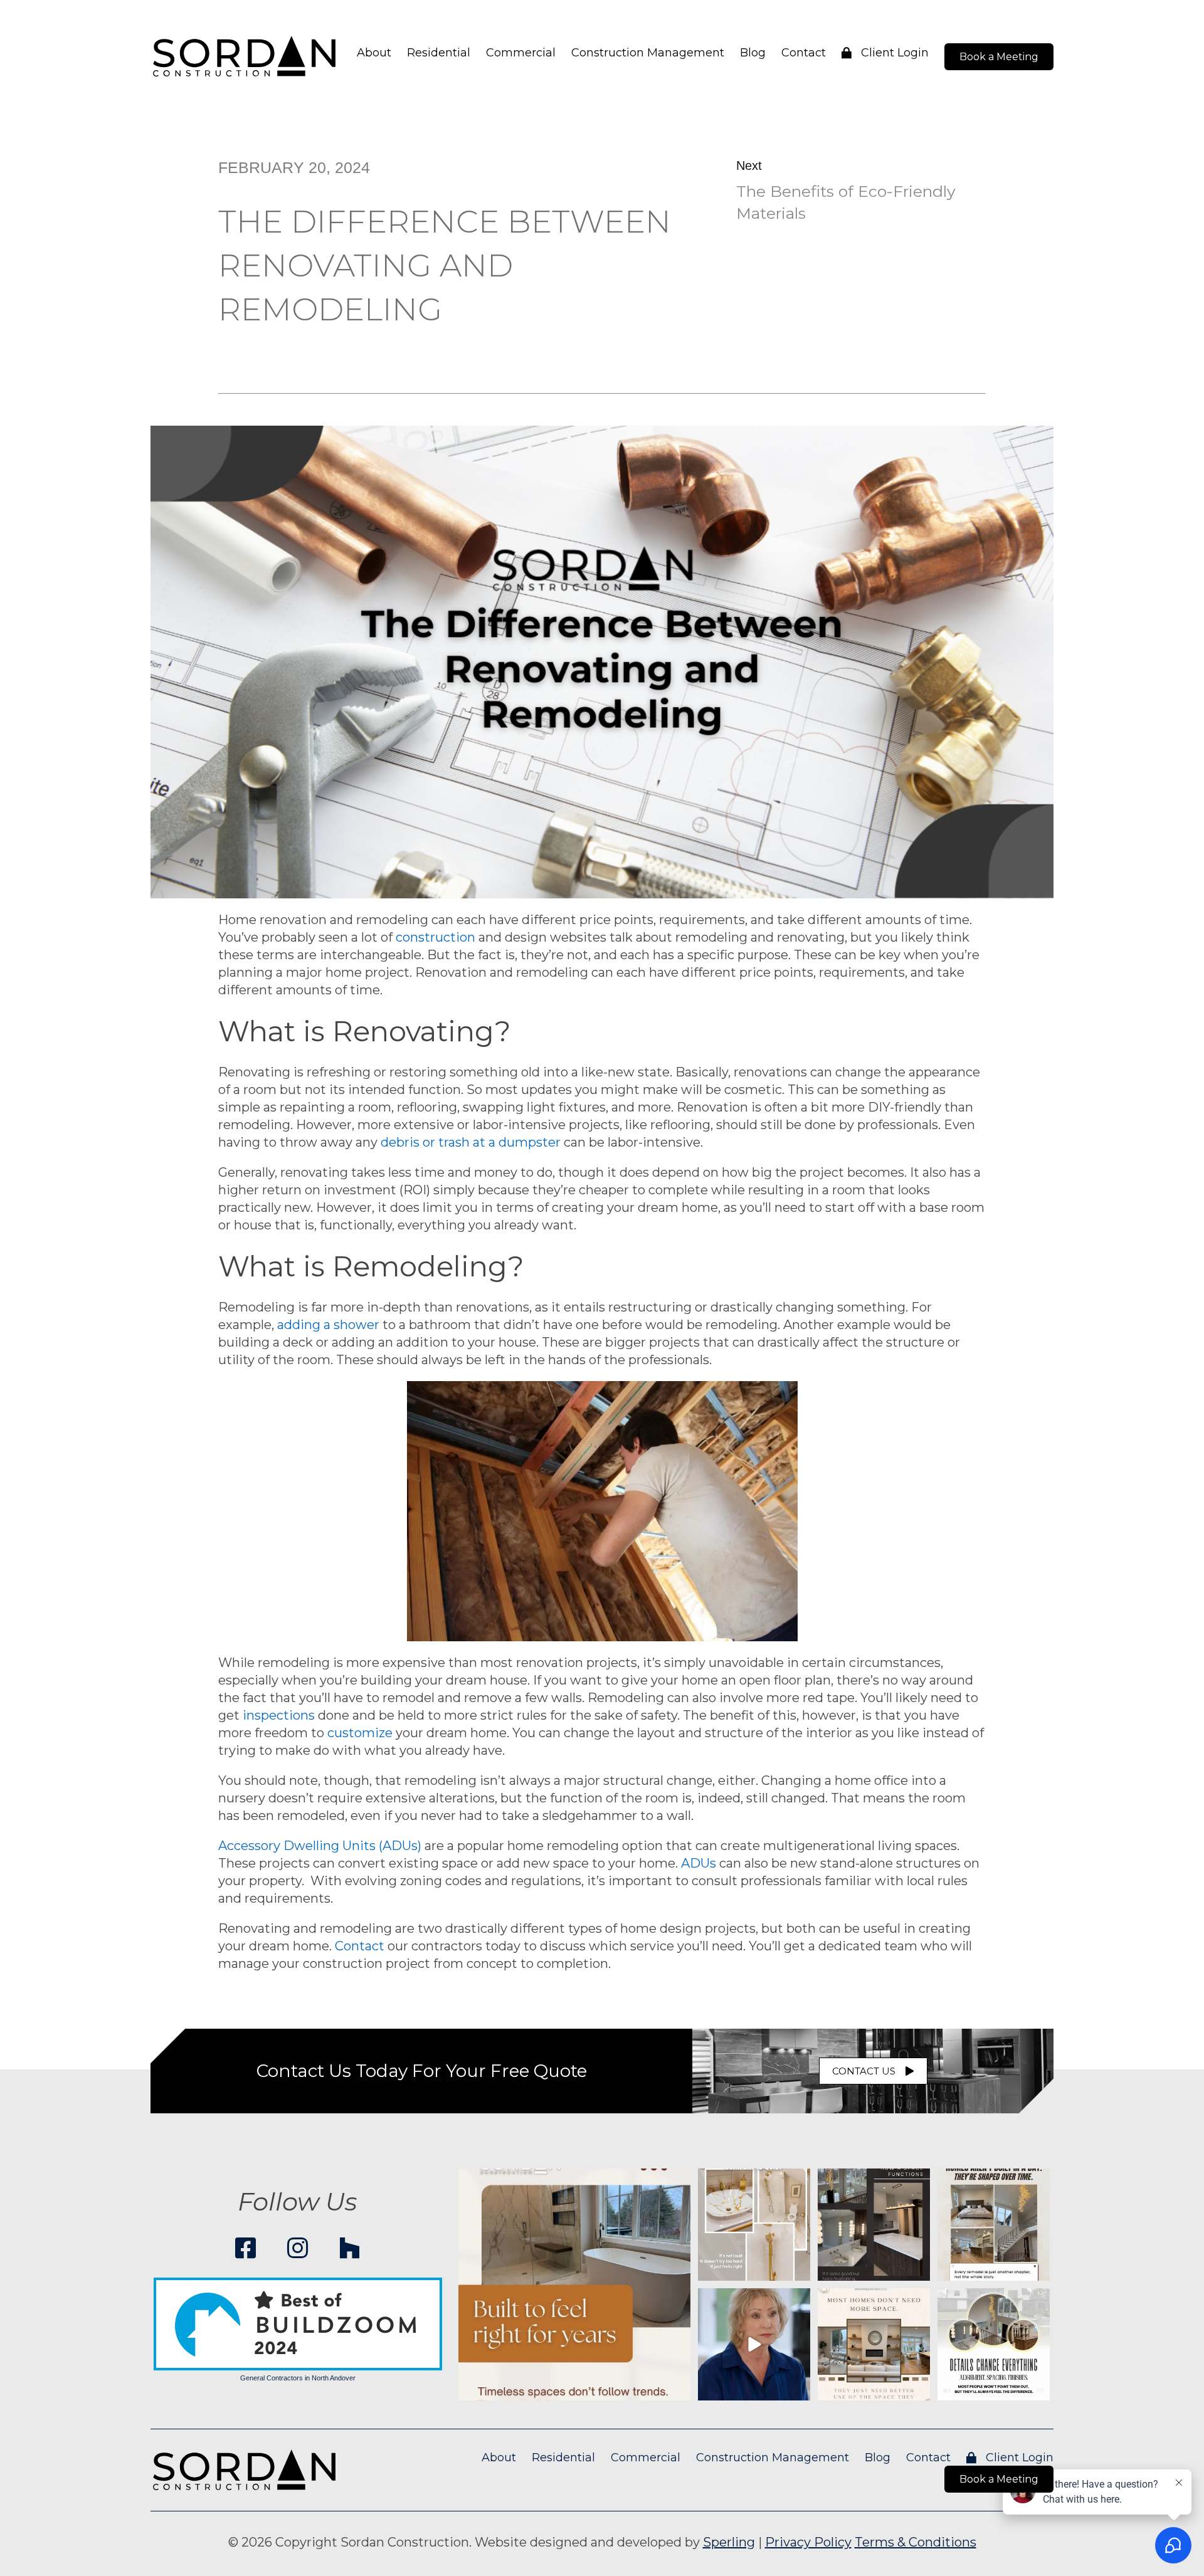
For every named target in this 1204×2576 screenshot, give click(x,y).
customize (360, 1733)
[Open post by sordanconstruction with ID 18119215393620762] (874, 2225)
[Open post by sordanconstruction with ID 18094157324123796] (994, 2344)
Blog (753, 53)
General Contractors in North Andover (298, 2378)
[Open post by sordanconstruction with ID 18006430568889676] (574, 2284)
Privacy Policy (808, 2542)
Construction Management (648, 53)
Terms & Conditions (916, 2542)
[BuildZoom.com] (298, 2324)
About (374, 53)
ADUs (699, 1863)
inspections (279, 1715)
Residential (439, 53)
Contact (804, 53)
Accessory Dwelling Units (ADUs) (320, 1846)
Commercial (521, 53)
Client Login (893, 53)
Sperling (729, 2542)
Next (749, 166)
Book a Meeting (999, 57)
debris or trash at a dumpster (471, 1142)
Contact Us (864, 2071)
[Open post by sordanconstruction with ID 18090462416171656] (754, 2344)
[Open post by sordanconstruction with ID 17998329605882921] (994, 2225)
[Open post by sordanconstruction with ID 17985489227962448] (754, 2225)
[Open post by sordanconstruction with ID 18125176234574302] (874, 2344)
